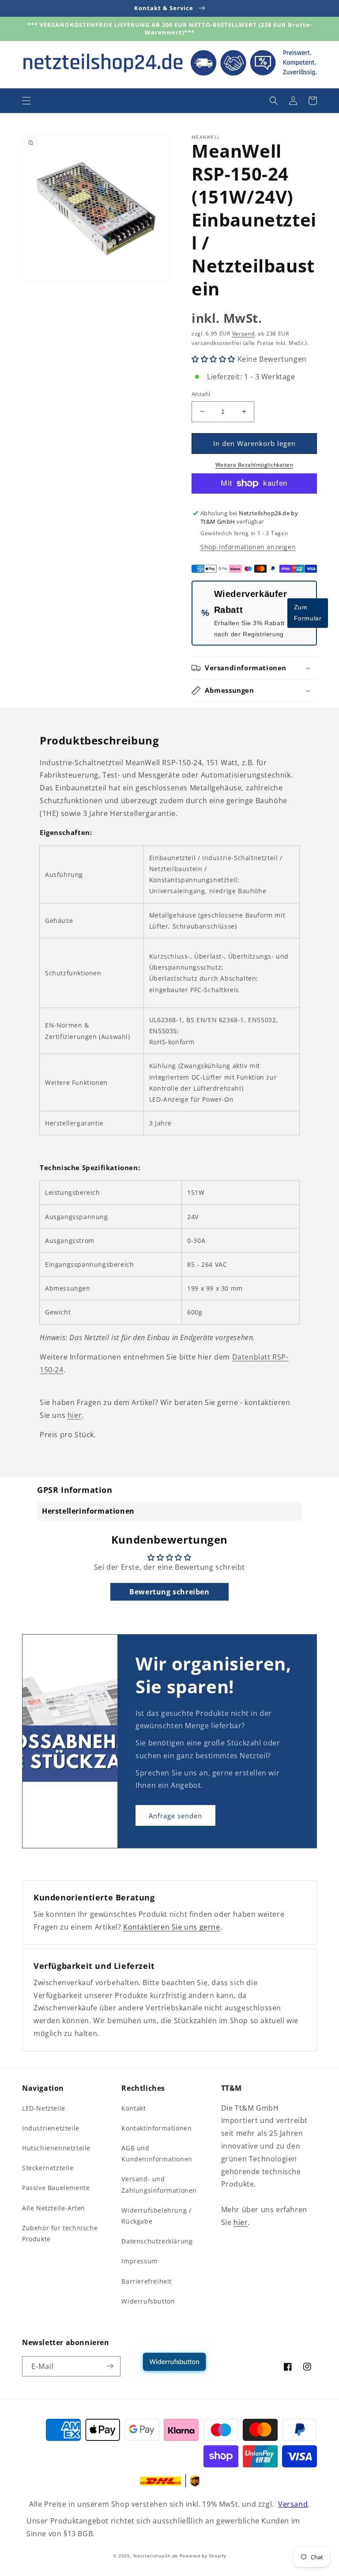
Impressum (139, 2261)
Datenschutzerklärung (157, 2241)
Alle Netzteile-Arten (54, 2208)
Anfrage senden (175, 1816)
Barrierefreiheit (147, 2281)
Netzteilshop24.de (156, 2556)
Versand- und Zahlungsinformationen (159, 2184)
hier (75, 1415)
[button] (26, 101)
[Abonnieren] (110, 2366)
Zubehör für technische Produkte (60, 2233)
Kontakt (134, 2108)
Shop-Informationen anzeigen (248, 547)
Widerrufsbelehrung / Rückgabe (156, 2216)
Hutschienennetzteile (56, 2148)
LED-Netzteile (44, 2108)
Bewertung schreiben (169, 1592)
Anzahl (201, 394)
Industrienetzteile (51, 2128)
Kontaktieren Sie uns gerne (172, 1927)
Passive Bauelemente (56, 2188)
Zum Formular (308, 613)
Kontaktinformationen (156, 2128)
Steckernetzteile (48, 2168)
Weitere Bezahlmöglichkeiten (254, 465)
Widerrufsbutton (148, 2301)
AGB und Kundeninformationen (157, 2153)
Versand (243, 334)
